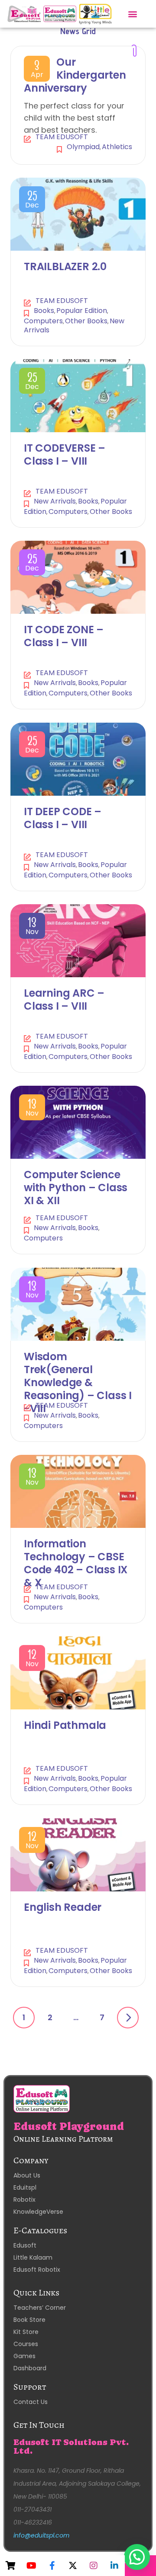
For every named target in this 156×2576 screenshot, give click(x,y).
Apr (37, 71)
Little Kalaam (33, 2257)
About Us (27, 2175)
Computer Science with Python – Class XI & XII (76, 1188)
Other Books (86, 321)
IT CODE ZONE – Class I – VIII (64, 636)
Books (44, 311)
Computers (43, 321)
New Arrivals (55, 501)
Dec (32, 201)
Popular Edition (82, 311)
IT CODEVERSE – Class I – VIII (65, 454)
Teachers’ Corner (40, 2308)
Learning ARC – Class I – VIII (64, 999)
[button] (133, 14)
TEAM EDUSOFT (62, 137)
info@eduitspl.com (41, 2535)
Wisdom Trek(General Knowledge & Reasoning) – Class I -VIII (78, 1382)
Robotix (24, 2200)
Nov (32, 928)
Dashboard (30, 2368)
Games (24, 2356)
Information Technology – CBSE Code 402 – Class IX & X (76, 1563)
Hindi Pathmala (65, 1725)
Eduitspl (25, 2187)
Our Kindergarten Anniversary (75, 75)
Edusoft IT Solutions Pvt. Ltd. (71, 2447)
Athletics (117, 147)
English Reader (63, 1907)
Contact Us (31, 2402)
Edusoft (25, 2245)
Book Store (29, 2320)
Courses (26, 2344)
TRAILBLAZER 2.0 (65, 266)
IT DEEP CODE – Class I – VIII (63, 818)
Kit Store (26, 2332)
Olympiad (83, 147)
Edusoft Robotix (37, 2270)
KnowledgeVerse (38, 2212)
